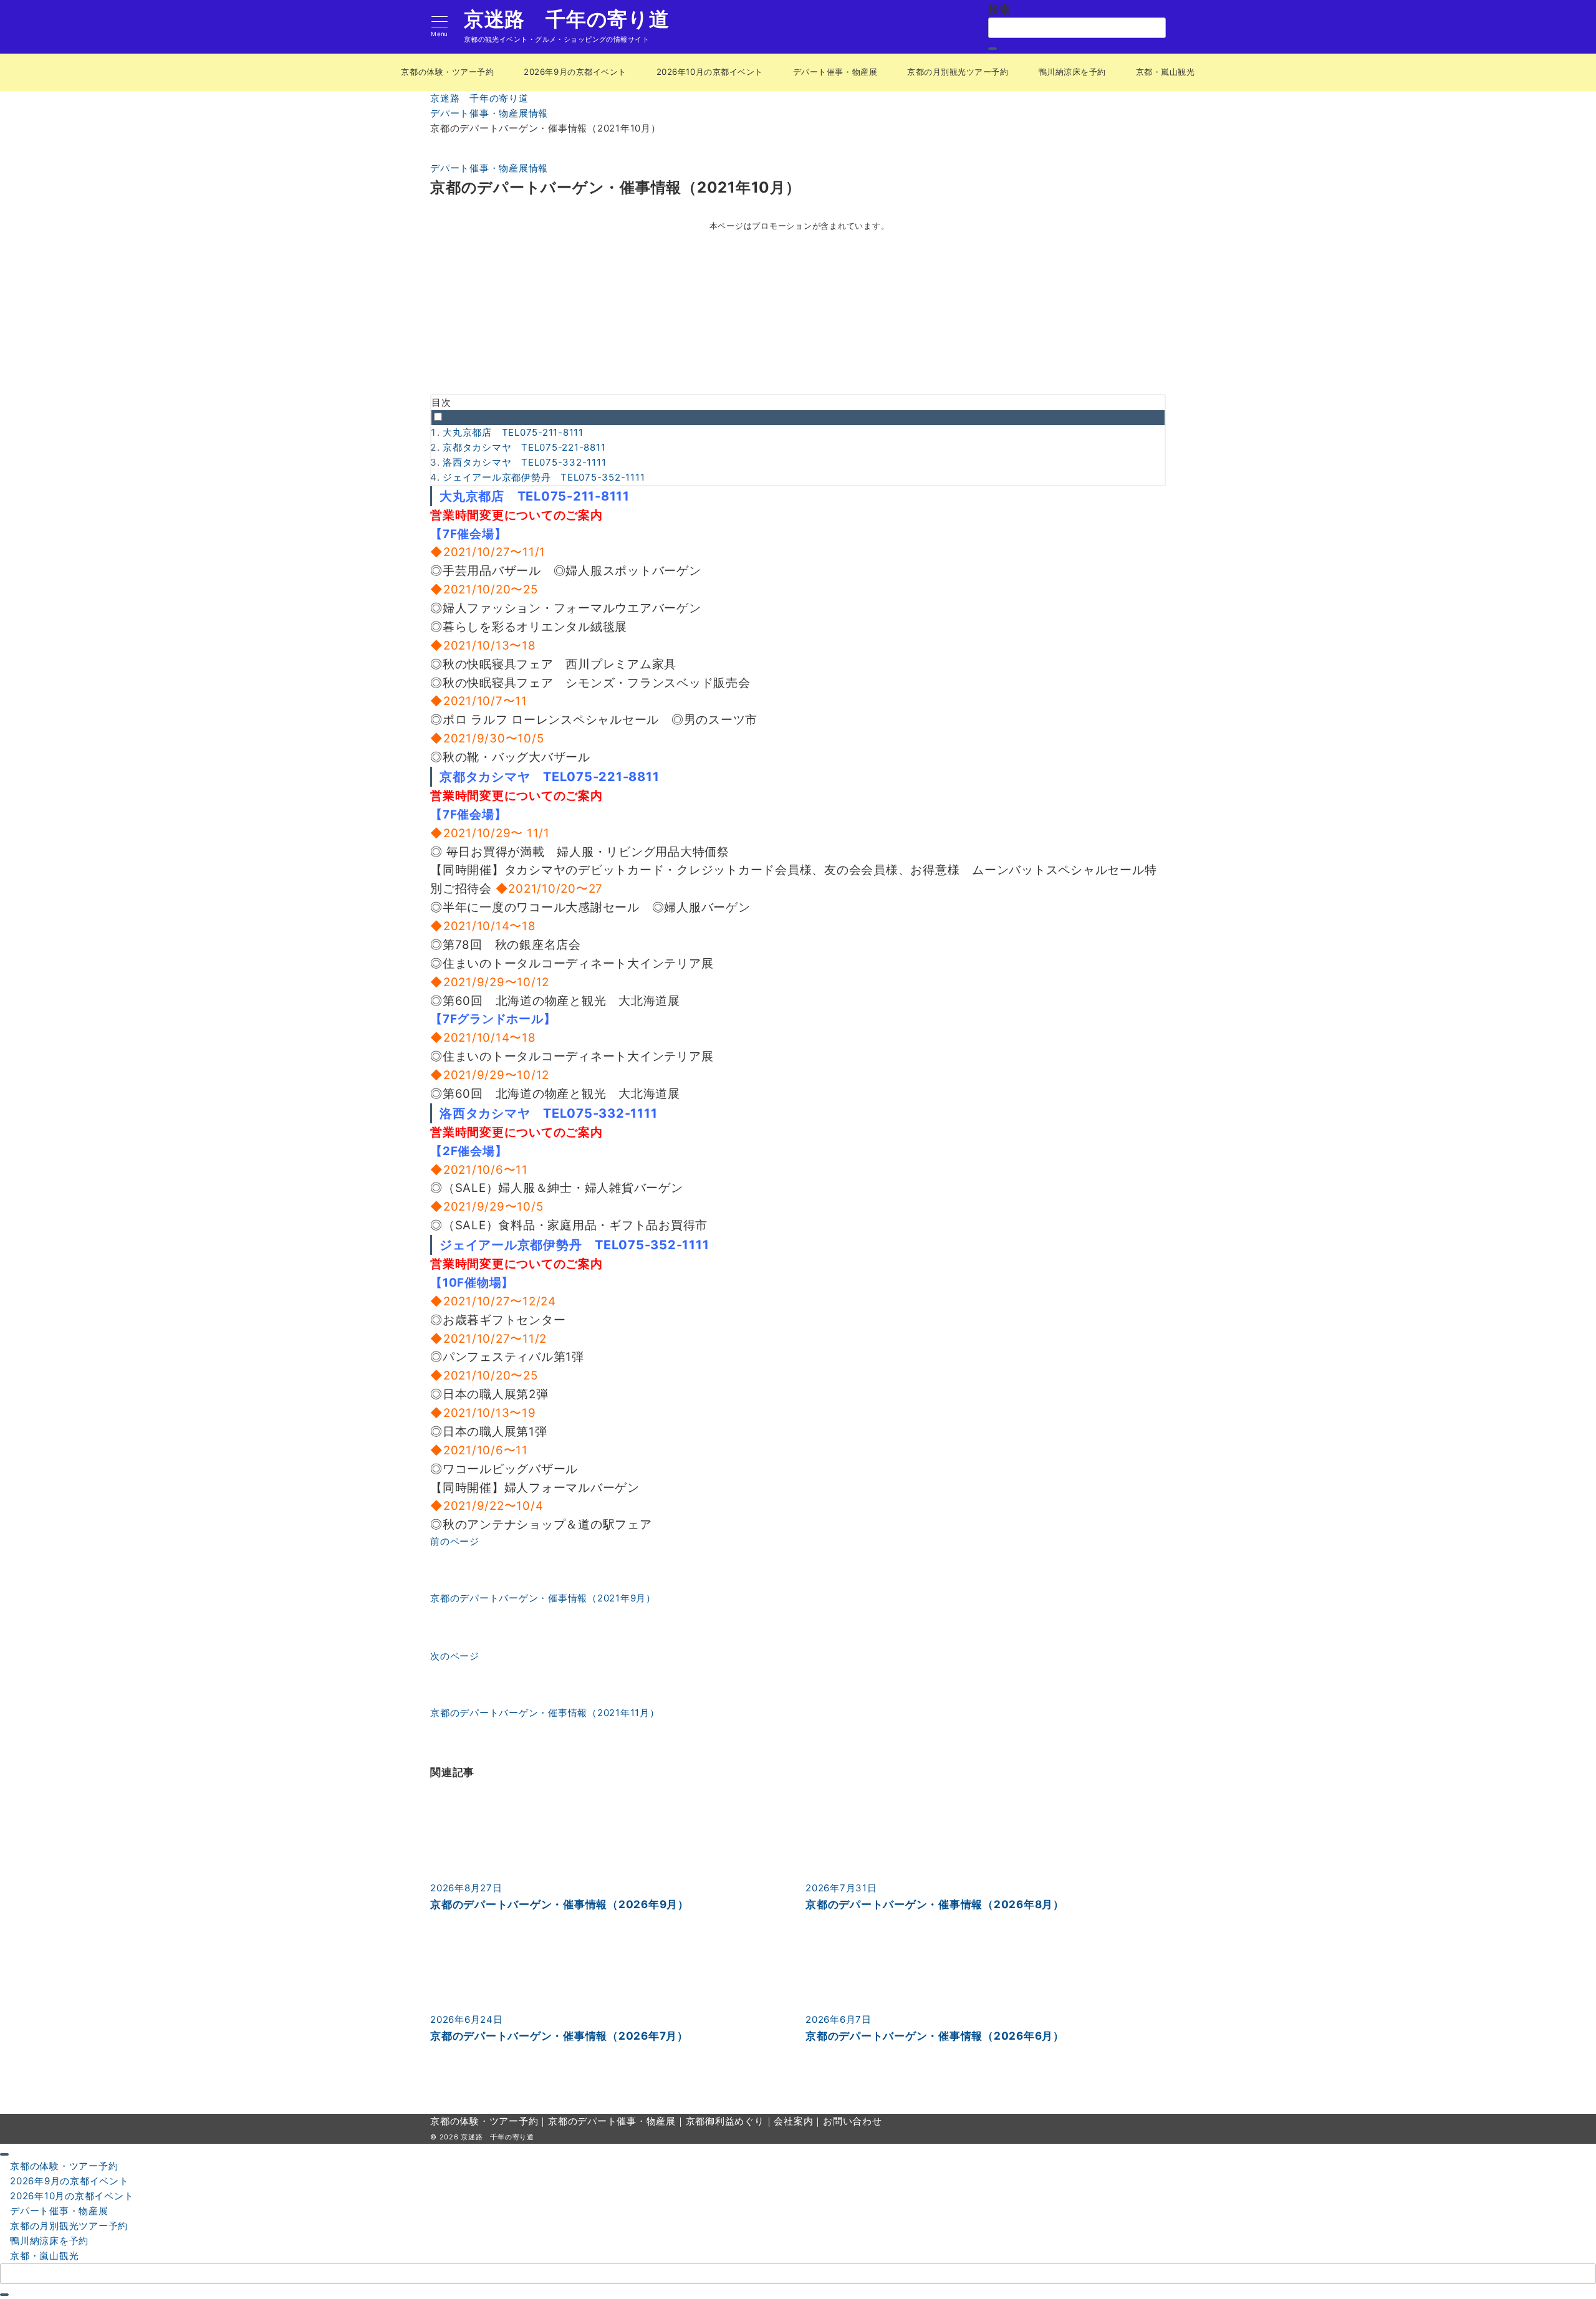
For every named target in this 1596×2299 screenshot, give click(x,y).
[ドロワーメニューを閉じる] (4, 2154)
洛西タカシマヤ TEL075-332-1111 (524, 462)
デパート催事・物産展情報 (489, 168)
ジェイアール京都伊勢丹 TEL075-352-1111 (544, 477)
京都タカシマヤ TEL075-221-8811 (524, 447)
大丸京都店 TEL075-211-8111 (513, 432)
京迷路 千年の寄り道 (567, 19)
